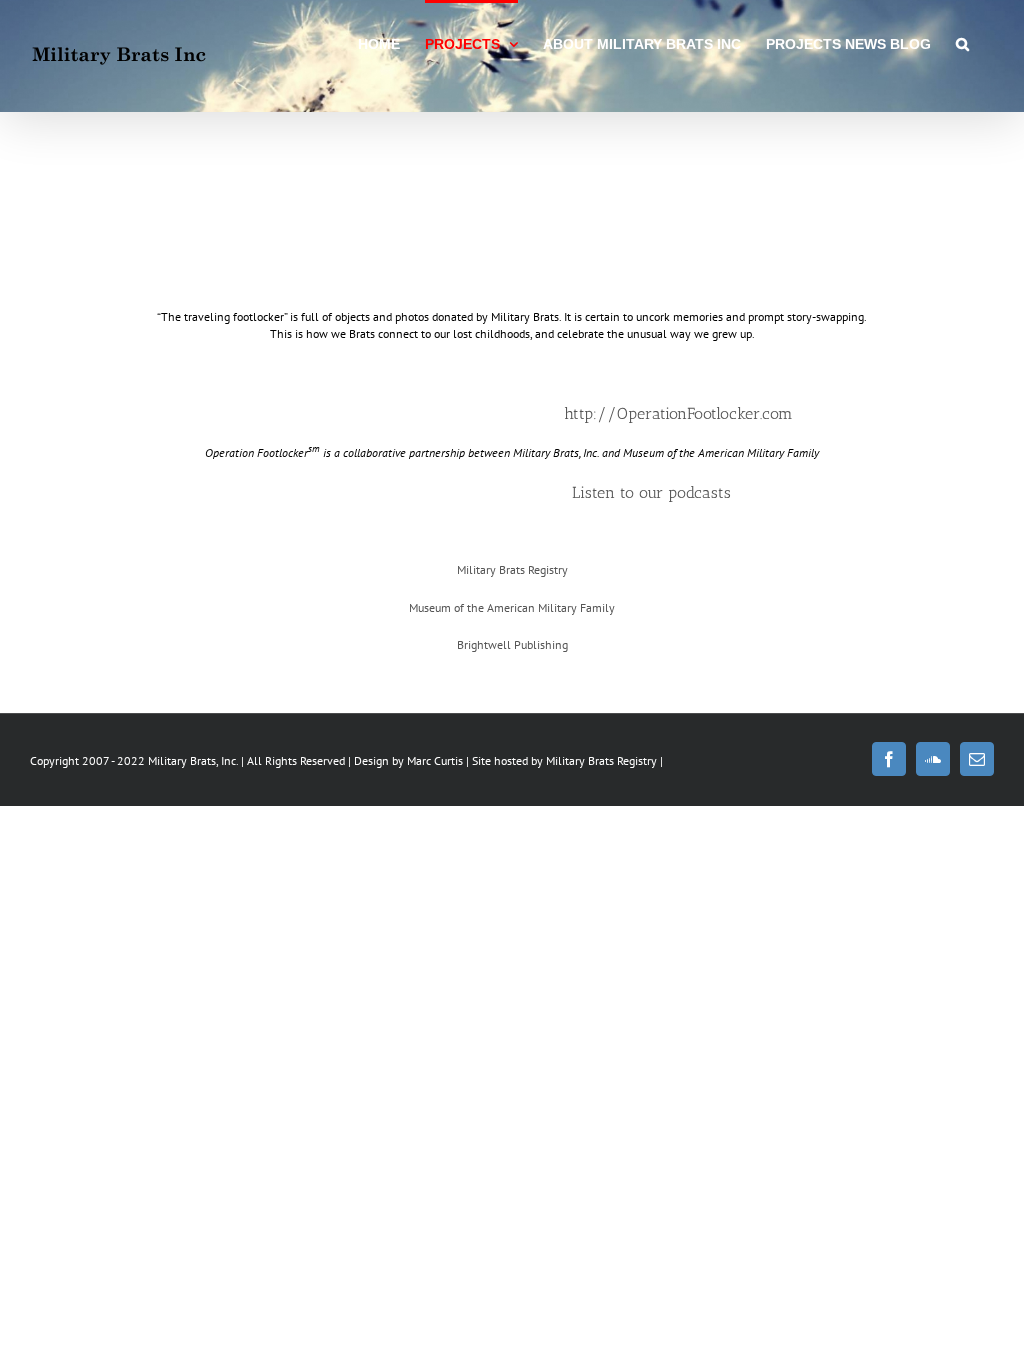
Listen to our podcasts (651, 492)
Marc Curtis (435, 760)
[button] (962, 42)
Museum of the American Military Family (512, 607)
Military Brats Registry (512, 569)
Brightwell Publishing (512, 644)
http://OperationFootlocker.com (678, 413)
